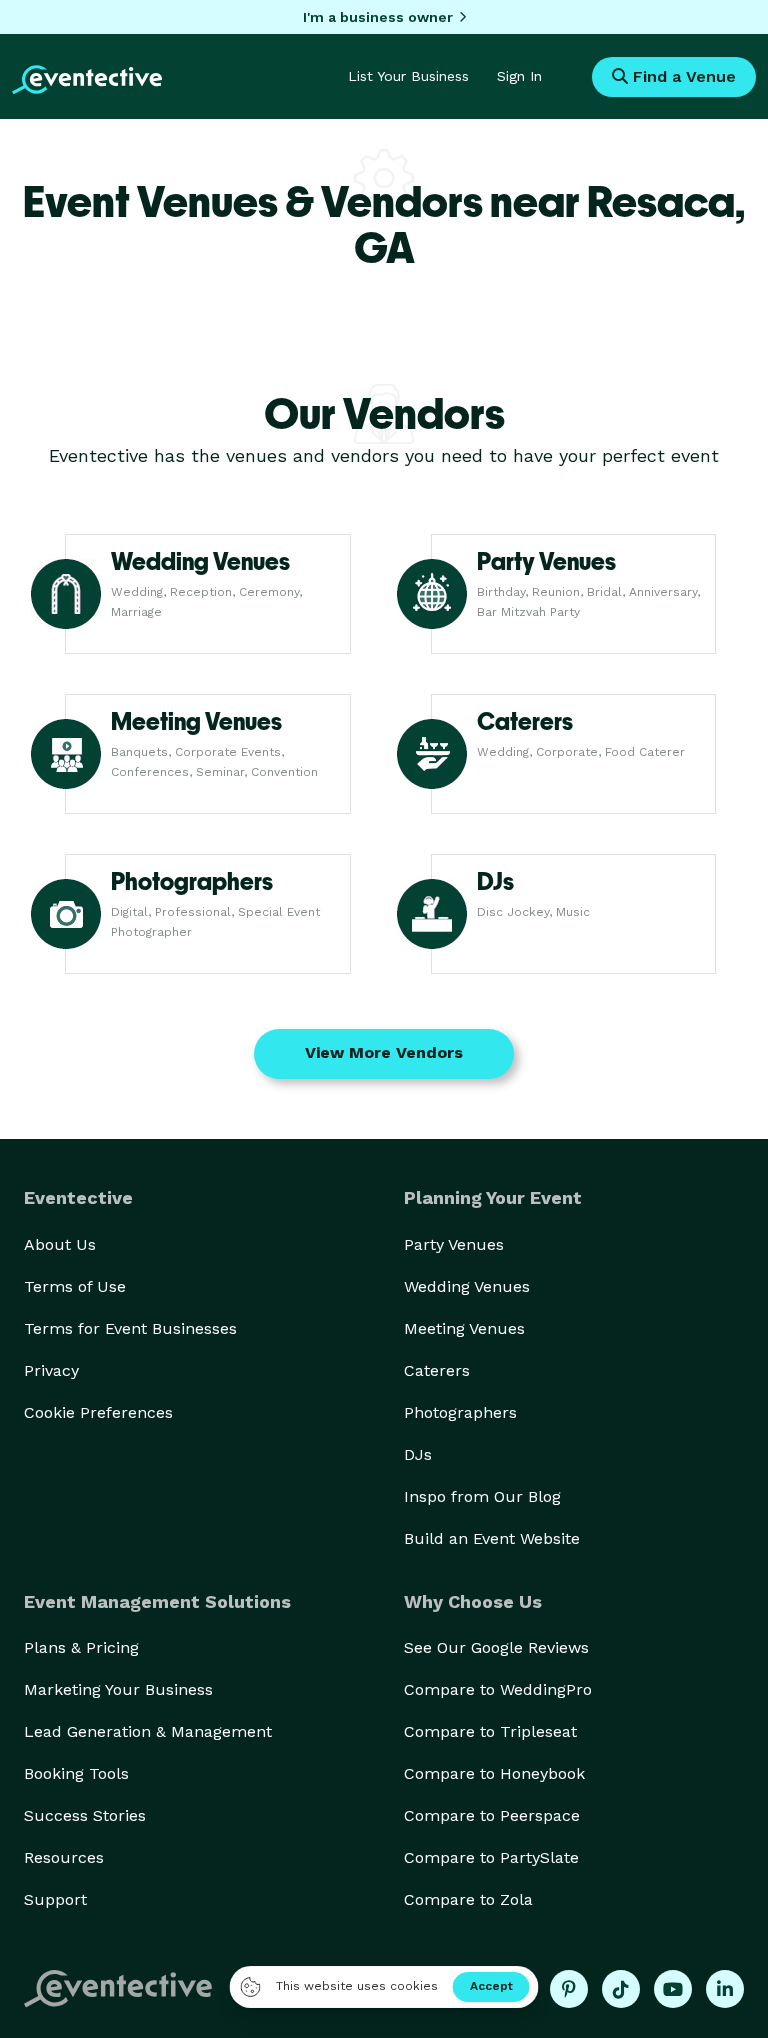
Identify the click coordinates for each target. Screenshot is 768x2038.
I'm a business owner (378, 17)
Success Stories (85, 1815)
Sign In (519, 76)
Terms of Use (75, 1286)
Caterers (437, 1370)
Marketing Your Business (118, 1689)
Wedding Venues (467, 1286)
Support (55, 1899)
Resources (64, 1857)
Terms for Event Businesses (130, 1328)
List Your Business (408, 76)
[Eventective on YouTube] (673, 1989)
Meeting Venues (464, 1328)
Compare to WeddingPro (498, 1689)
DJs (418, 1454)
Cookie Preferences (98, 1412)
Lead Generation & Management (148, 1731)
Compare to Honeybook (494, 1773)
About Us (60, 1244)
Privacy (51, 1370)
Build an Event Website (492, 1538)
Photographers (460, 1412)
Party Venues (454, 1244)
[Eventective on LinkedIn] (725, 1989)
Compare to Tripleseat (490, 1731)
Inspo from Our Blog (482, 1496)
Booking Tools (76, 1773)
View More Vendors (384, 1052)
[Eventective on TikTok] (621, 1989)
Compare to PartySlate (491, 1857)
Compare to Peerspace (492, 1815)
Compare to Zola (468, 1899)
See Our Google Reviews (496, 1647)
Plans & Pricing (81, 1647)
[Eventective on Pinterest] (569, 1989)
